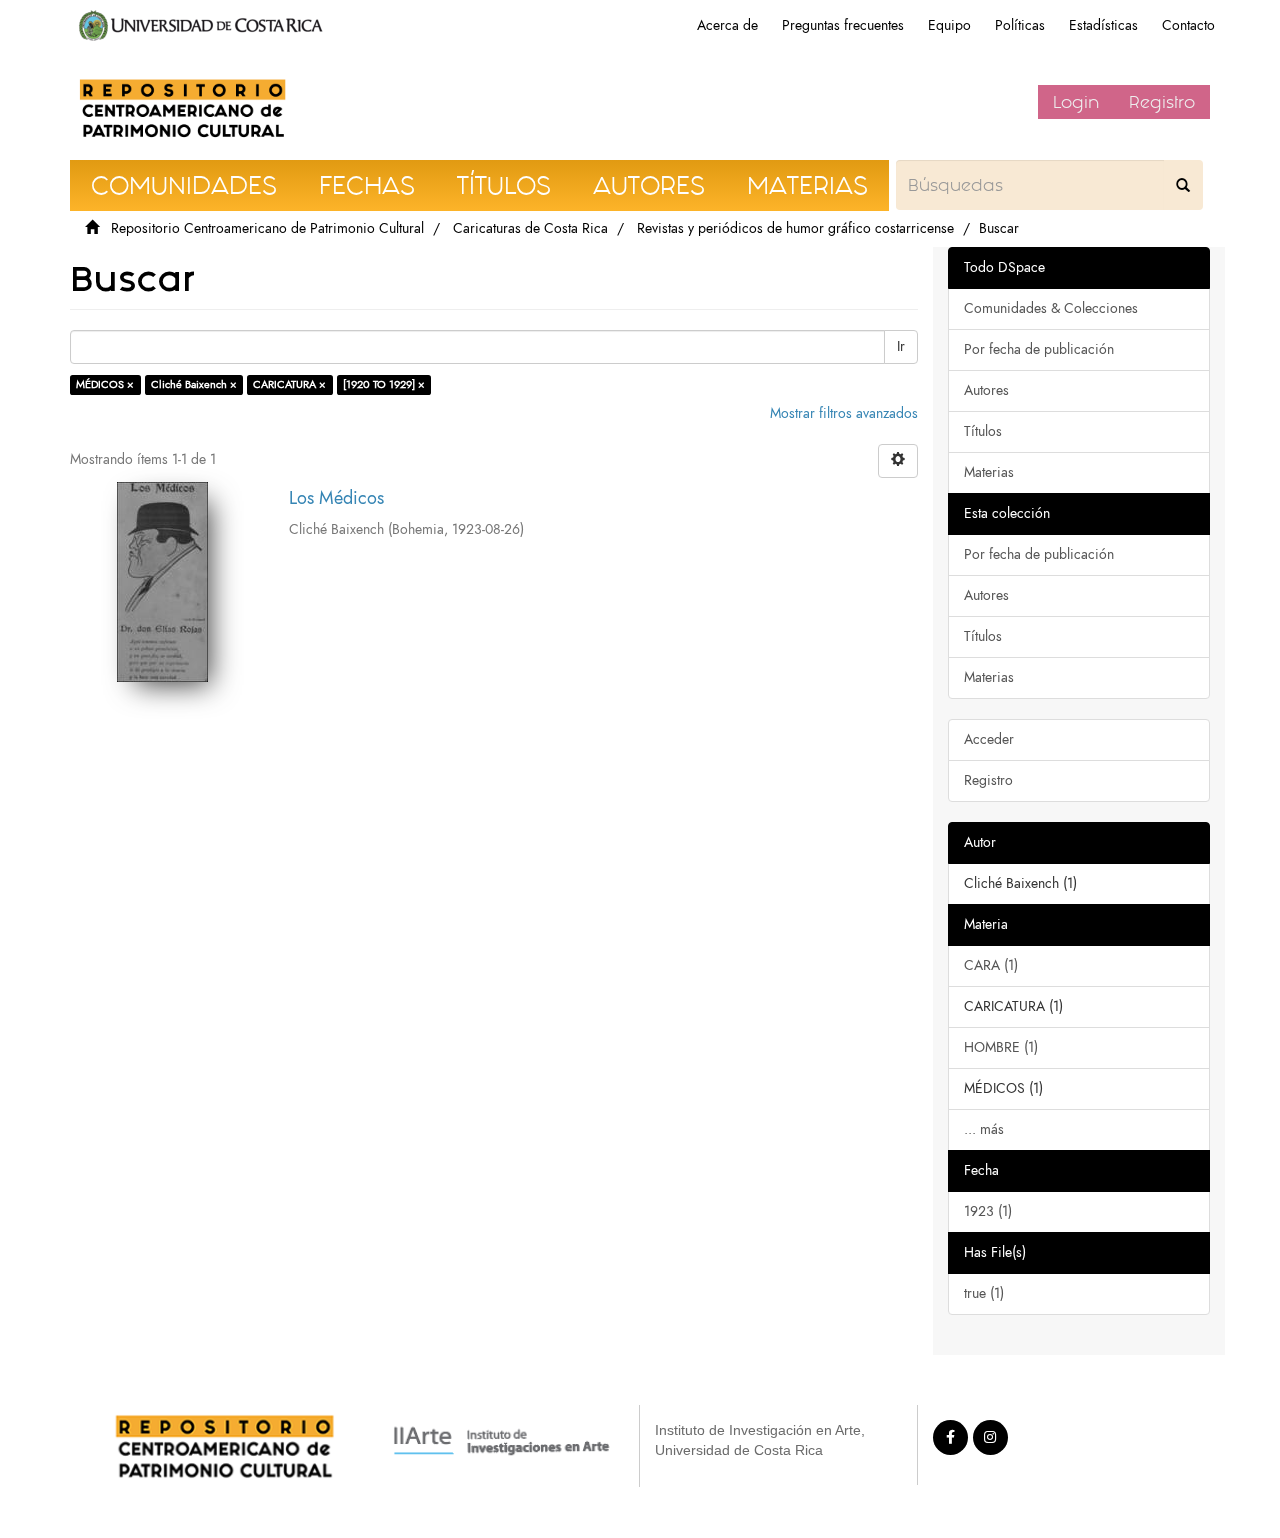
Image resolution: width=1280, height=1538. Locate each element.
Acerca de (727, 25)
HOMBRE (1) (1001, 1047)
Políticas (1020, 25)
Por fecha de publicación (1039, 349)
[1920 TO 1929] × (384, 384)
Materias (989, 472)
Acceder (989, 739)
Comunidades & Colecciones (1051, 308)
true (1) (984, 1293)
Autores (986, 390)
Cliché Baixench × (194, 384)
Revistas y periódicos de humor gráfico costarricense (795, 228)
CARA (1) (991, 965)
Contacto (1188, 25)
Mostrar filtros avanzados (844, 413)
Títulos (983, 431)
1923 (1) (988, 1211)
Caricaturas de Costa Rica (530, 228)
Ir (901, 346)
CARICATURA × (289, 384)
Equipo (949, 25)
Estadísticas (1103, 25)
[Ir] (1183, 185)
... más (984, 1129)
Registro (1162, 102)
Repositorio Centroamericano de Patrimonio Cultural (267, 228)
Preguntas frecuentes (843, 25)
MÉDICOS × (105, 384)
